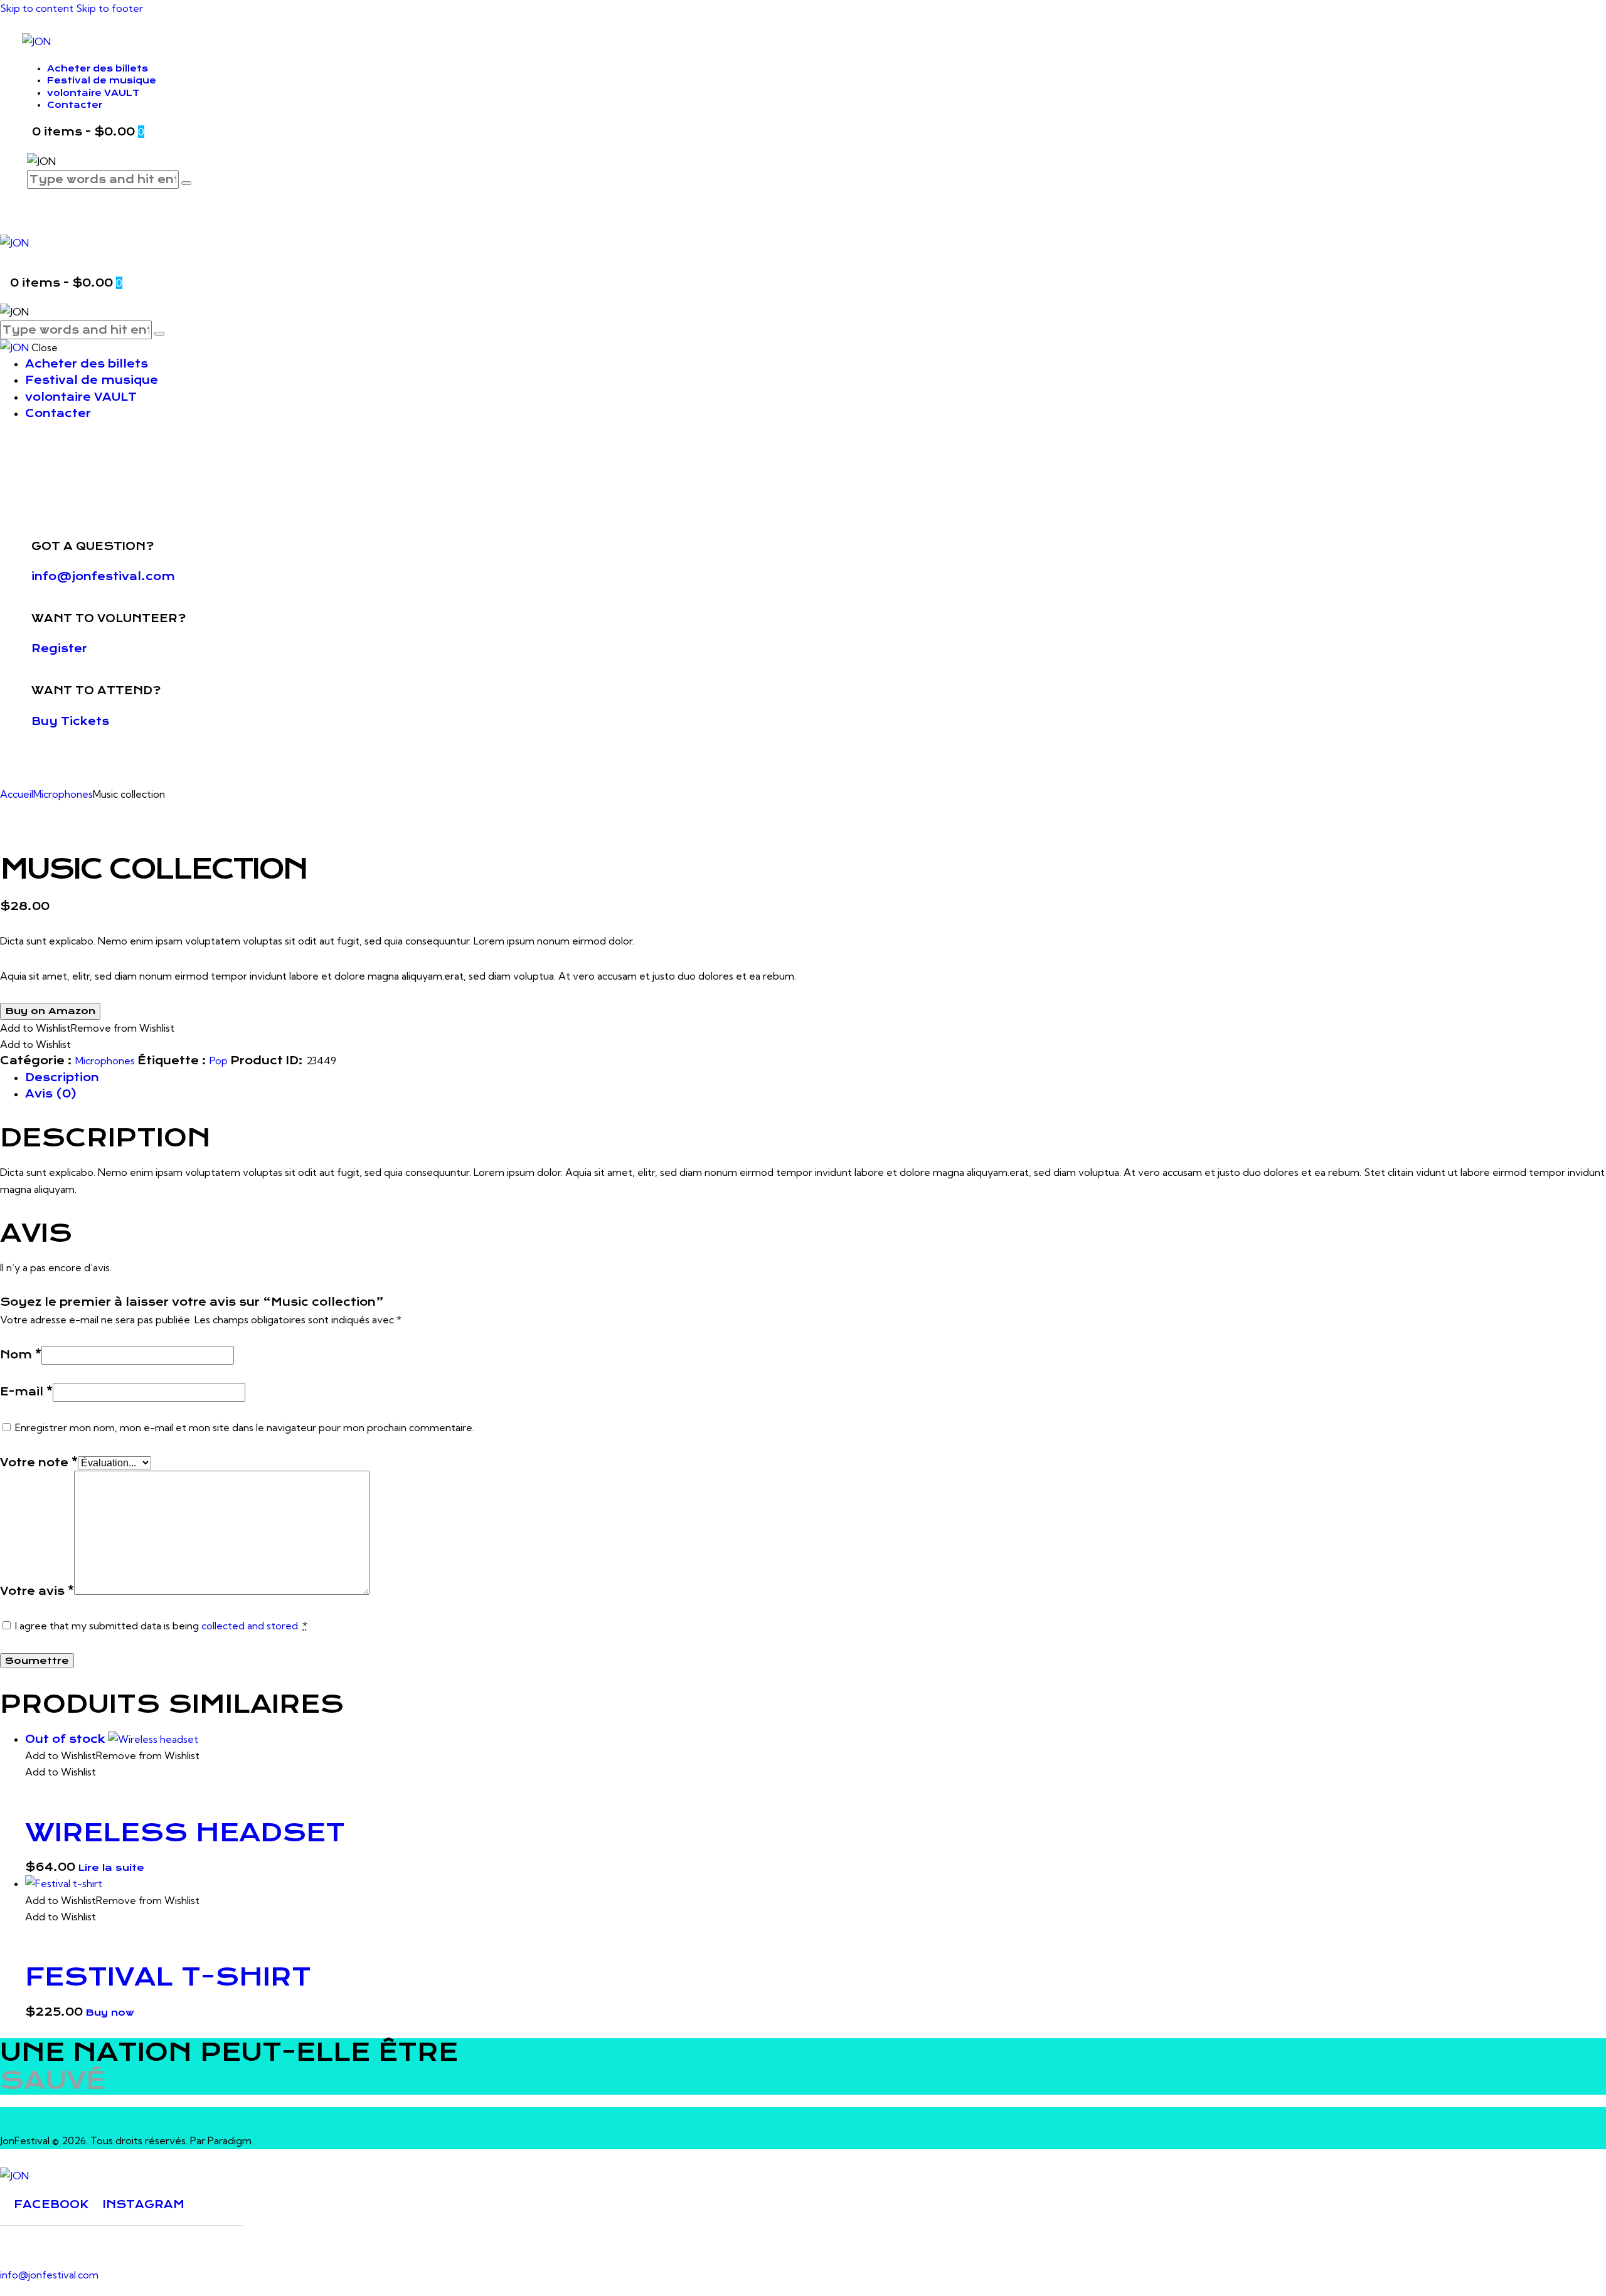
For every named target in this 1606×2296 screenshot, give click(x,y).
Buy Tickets (70, 721)
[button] (87, 1028)
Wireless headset (185, 1833)
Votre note (39, 1463)
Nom (21, 1355)
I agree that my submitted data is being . (161, 1626)
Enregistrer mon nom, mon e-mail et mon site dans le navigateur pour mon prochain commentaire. (245, 1427)
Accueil (17, 794)
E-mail (26, 1392)
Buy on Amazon (50, 1011)
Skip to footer (109, 8)
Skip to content (37, 8)
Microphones (63, 794)
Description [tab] (62, 1077)
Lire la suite (111, 1868)
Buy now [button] (110, 2013)
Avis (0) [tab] (51, 1094)
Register (59, 648)
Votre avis (37, 1591)
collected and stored (250, 1626)
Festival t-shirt (168, 1977)
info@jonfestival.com (103, 576)
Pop (219, 1061)
